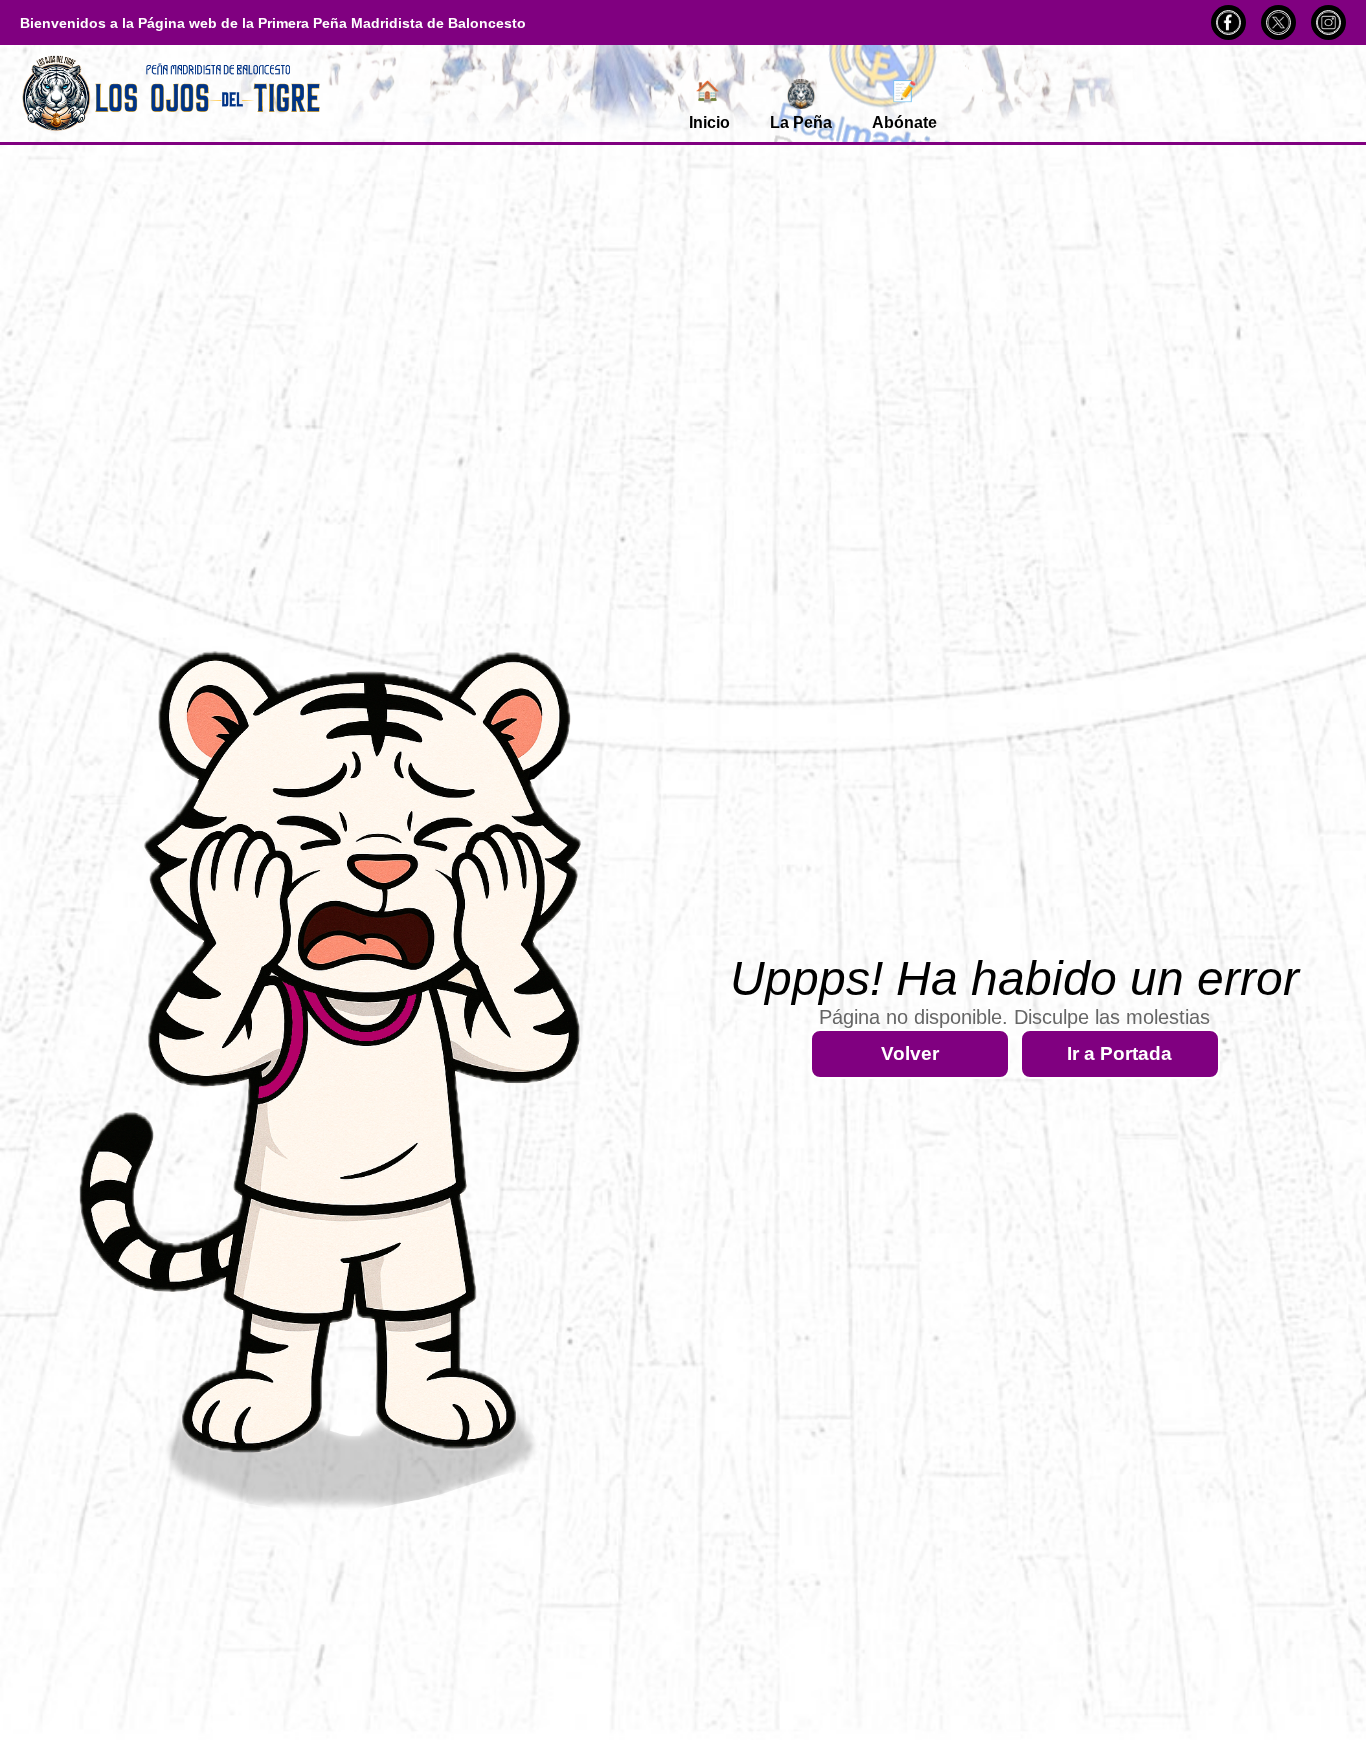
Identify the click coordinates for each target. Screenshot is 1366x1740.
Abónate (904, 105)
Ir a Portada (1119, 1053)
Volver (910, 1053)
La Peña (801, 122)
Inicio (709, 105)
